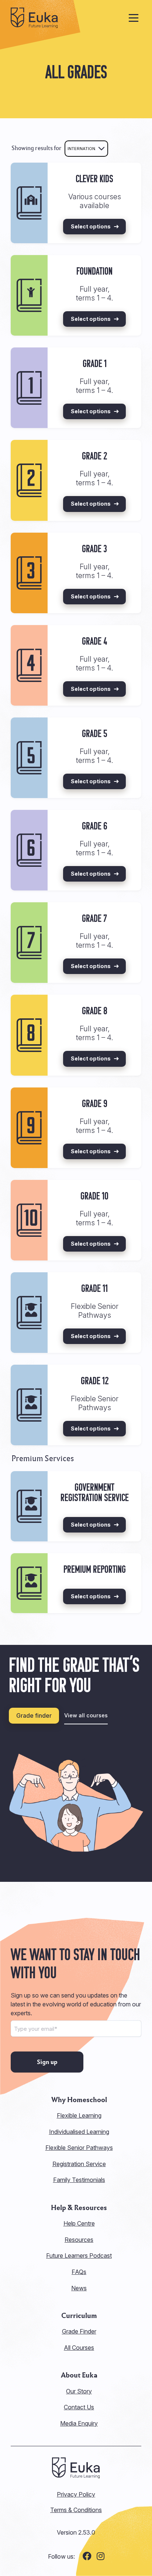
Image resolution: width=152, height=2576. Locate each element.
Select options (91, 226)
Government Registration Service (95, 1493)
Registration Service (79, 2164)
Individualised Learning (79, 2132)
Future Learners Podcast (79, 2256)
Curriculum (79, 2316)
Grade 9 (95, 1104)
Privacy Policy (76, 2494)
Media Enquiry (79, 2423)
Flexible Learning (79, 2115)
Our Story (79, 2391)
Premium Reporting (95, 1570)
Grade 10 (94, 1197)
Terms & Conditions (76, 2510)
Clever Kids (94, 180)
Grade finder (34, 1715)
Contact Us (79, 2407)
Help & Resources (79, 2208)
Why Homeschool (79, 2100)
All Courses (79, 2348)
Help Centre (79, 2223)
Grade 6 (95, 827)
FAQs (79, 2272)
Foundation (94, 272)
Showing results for (37, 148)
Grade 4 (94, 642)
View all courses (86, 1715)
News (79, 2288)
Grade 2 (94, 457)
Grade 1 (95, 364)
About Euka (79, 2375)
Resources (79, 2240)
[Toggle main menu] (134, 18)
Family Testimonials (79, 2180)
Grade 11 (94, 1289)
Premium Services (43, 1458)
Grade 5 (95, 734)
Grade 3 (94, 550)
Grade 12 (95, 1382)
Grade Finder (79, 2331)
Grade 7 (94, 919)
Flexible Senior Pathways (79, 2148)
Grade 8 (95, 1012)
